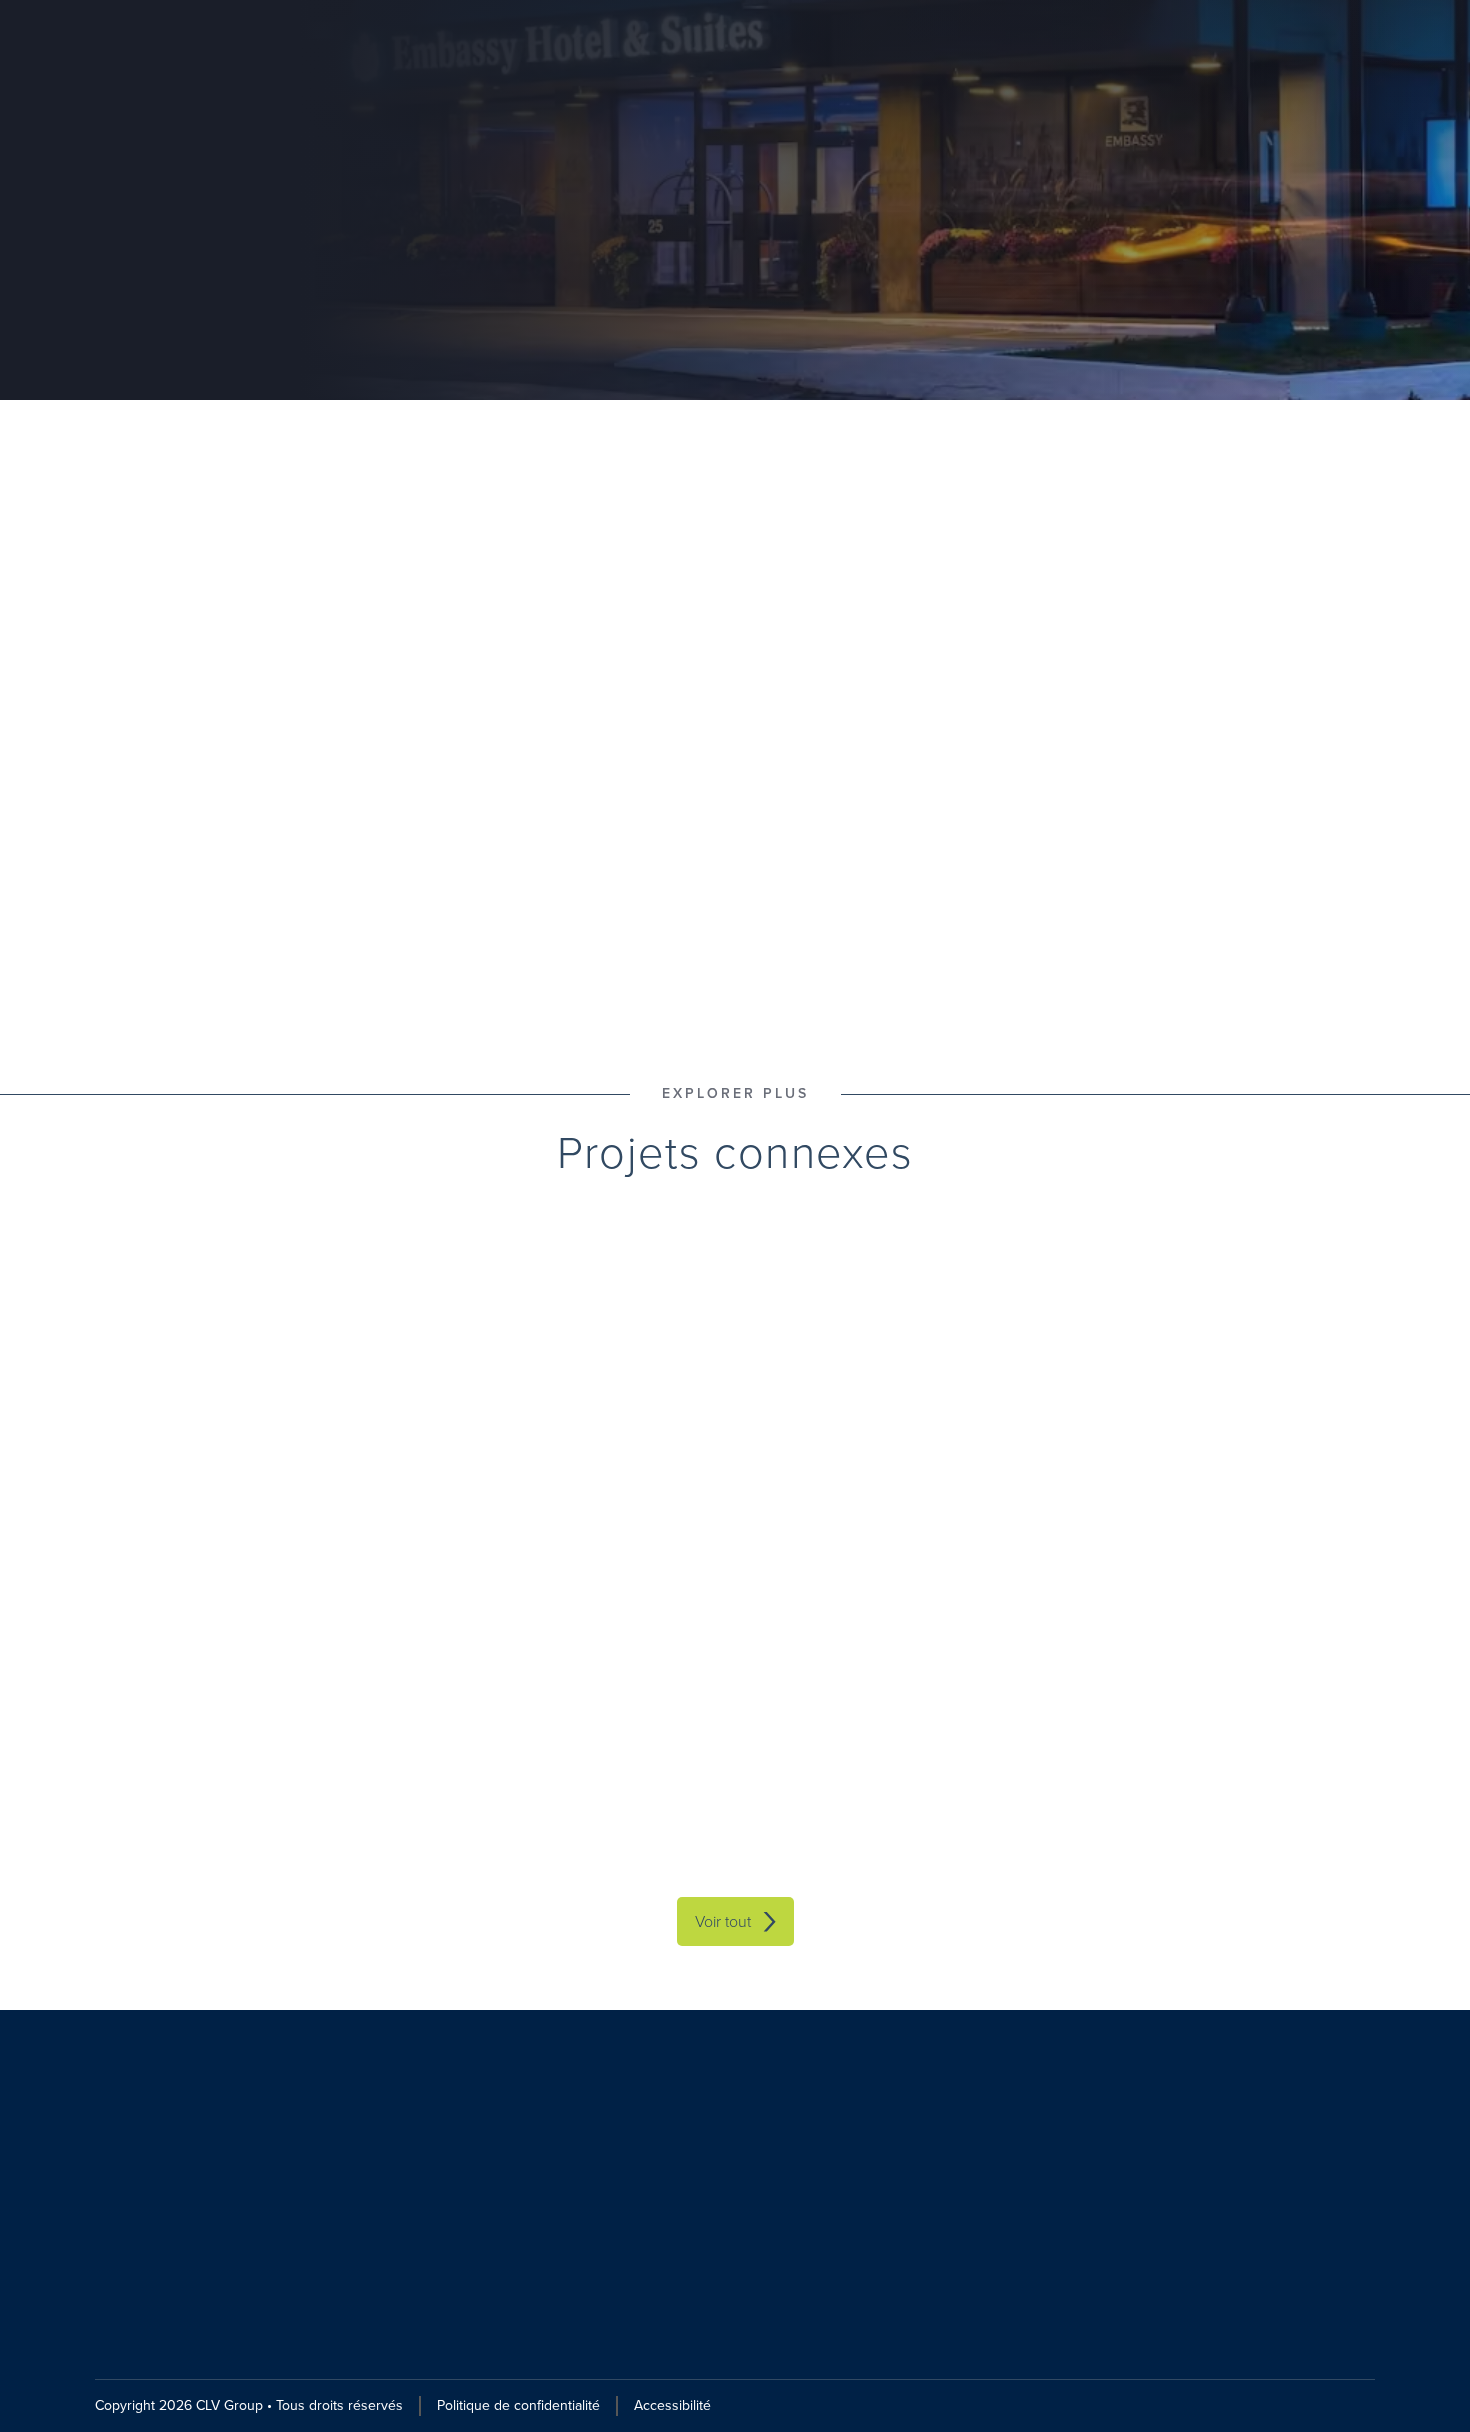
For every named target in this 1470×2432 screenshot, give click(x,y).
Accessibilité (672, 2405)
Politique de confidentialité (518, 2405)
